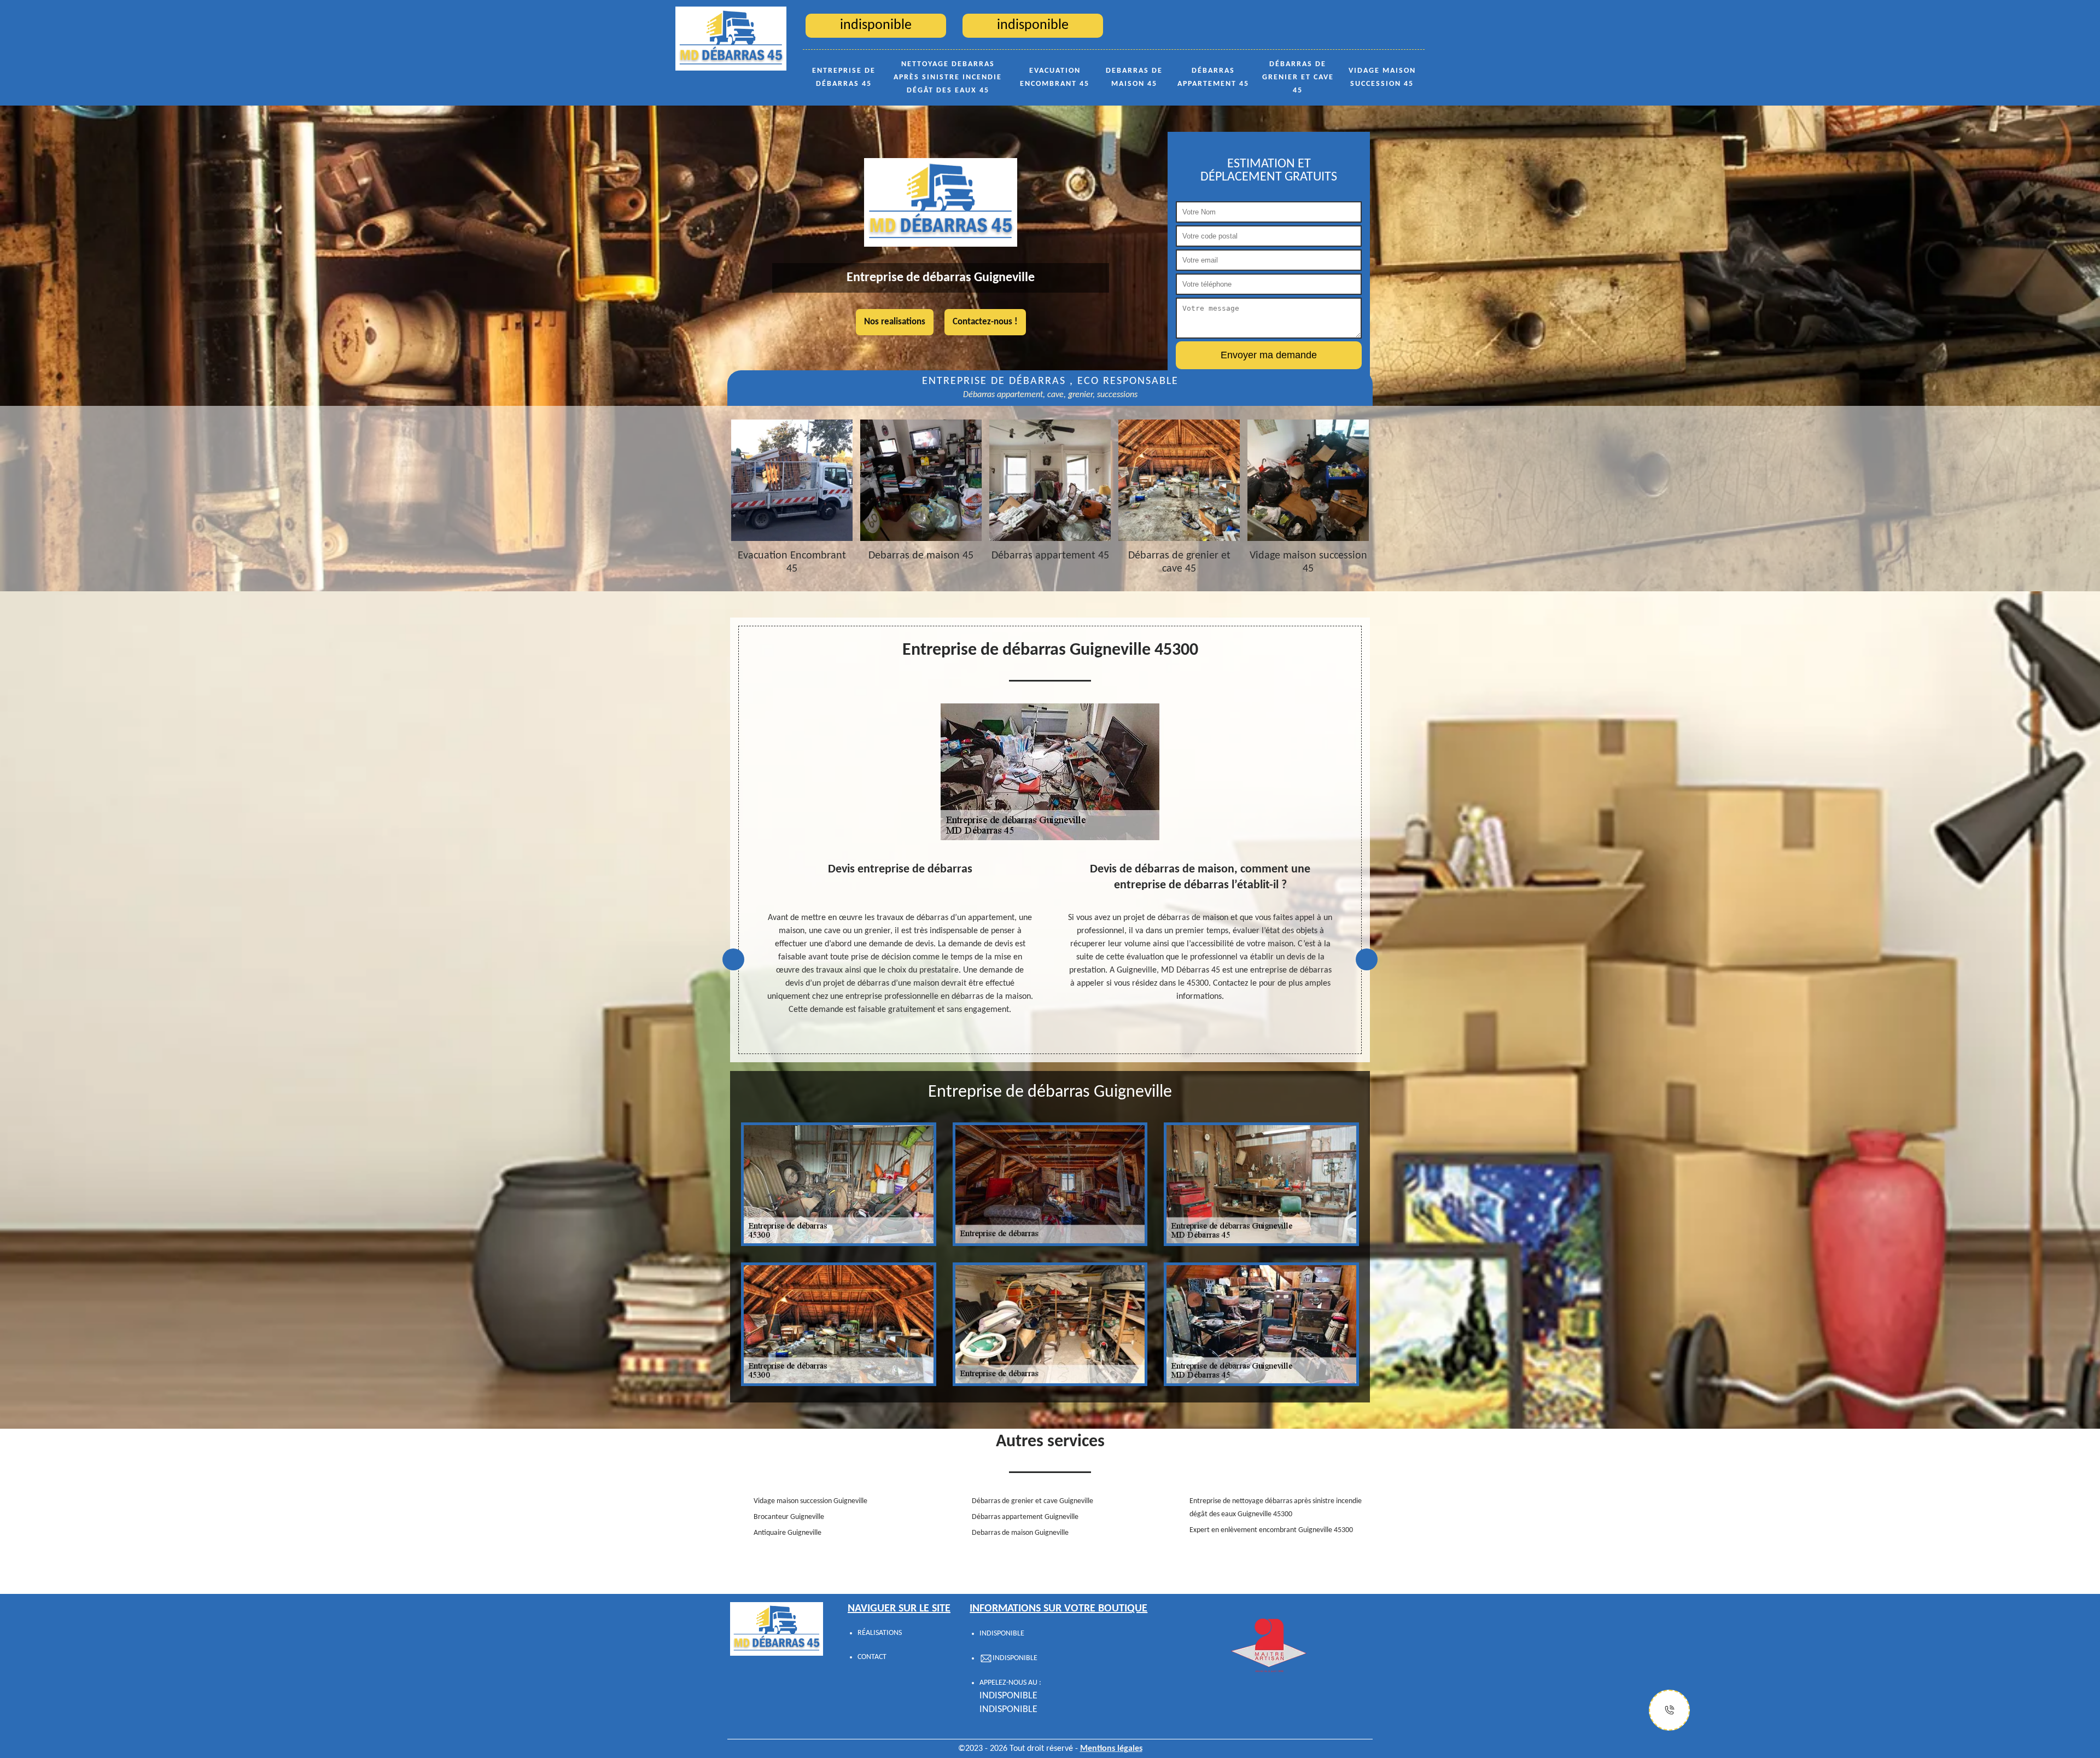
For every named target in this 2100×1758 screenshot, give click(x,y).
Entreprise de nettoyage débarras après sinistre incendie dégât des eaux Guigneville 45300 (1276, 1508)
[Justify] (1669, 1710)
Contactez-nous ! (985, 322)
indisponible (1008, 1696)
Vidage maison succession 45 (1382, 77)
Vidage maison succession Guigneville (810, 1501)
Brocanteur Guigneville (789, 1517)
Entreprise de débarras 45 (844, 77)
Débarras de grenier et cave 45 (1298, 77)
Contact (872, 1657)
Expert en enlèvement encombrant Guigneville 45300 (1271, 1530)
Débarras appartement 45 (1213, 77)
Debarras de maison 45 (1134, 77)
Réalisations (880, 1633)
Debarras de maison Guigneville (1020, 1533)
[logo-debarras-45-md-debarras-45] (731, 38)
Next (1367, 959)
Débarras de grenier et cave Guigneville (1032, 1501)
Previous (733, 959)
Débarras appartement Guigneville (1025, 1517)
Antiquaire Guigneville (787, 1533)
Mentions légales (1111, 1749)
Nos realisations (895, 322)
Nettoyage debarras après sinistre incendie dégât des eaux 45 (948, 77)
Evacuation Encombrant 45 (1055, 77)
